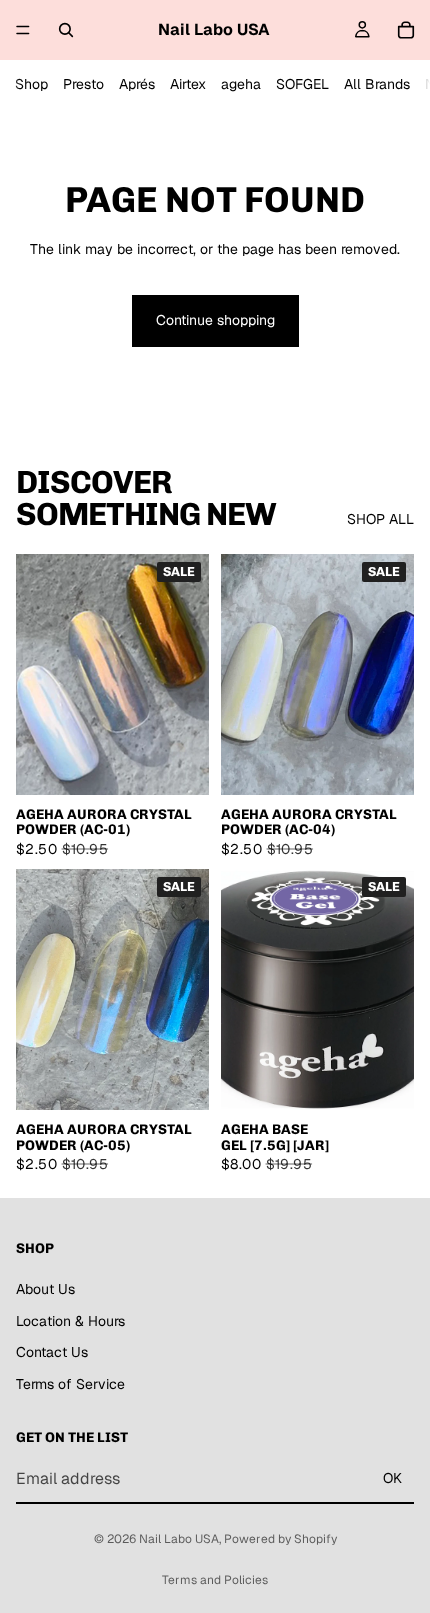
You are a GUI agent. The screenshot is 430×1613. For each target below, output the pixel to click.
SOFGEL (302, 84)
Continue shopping (215, 320)
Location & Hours (70, 1320)
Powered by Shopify (280, 1539)
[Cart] (406, 30)
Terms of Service (70, 1384)
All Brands (377, 84)
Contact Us (52, 1352)
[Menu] (23, 30)
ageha (241, 84)
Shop (31, 84)
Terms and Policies (215, 1580)
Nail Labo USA (179, 1539)
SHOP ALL (380, 519)
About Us (45, 1289)
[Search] (66, 30)
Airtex (188, 84)
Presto (83, 84)
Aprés (137, 84)
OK (392, 1478)
